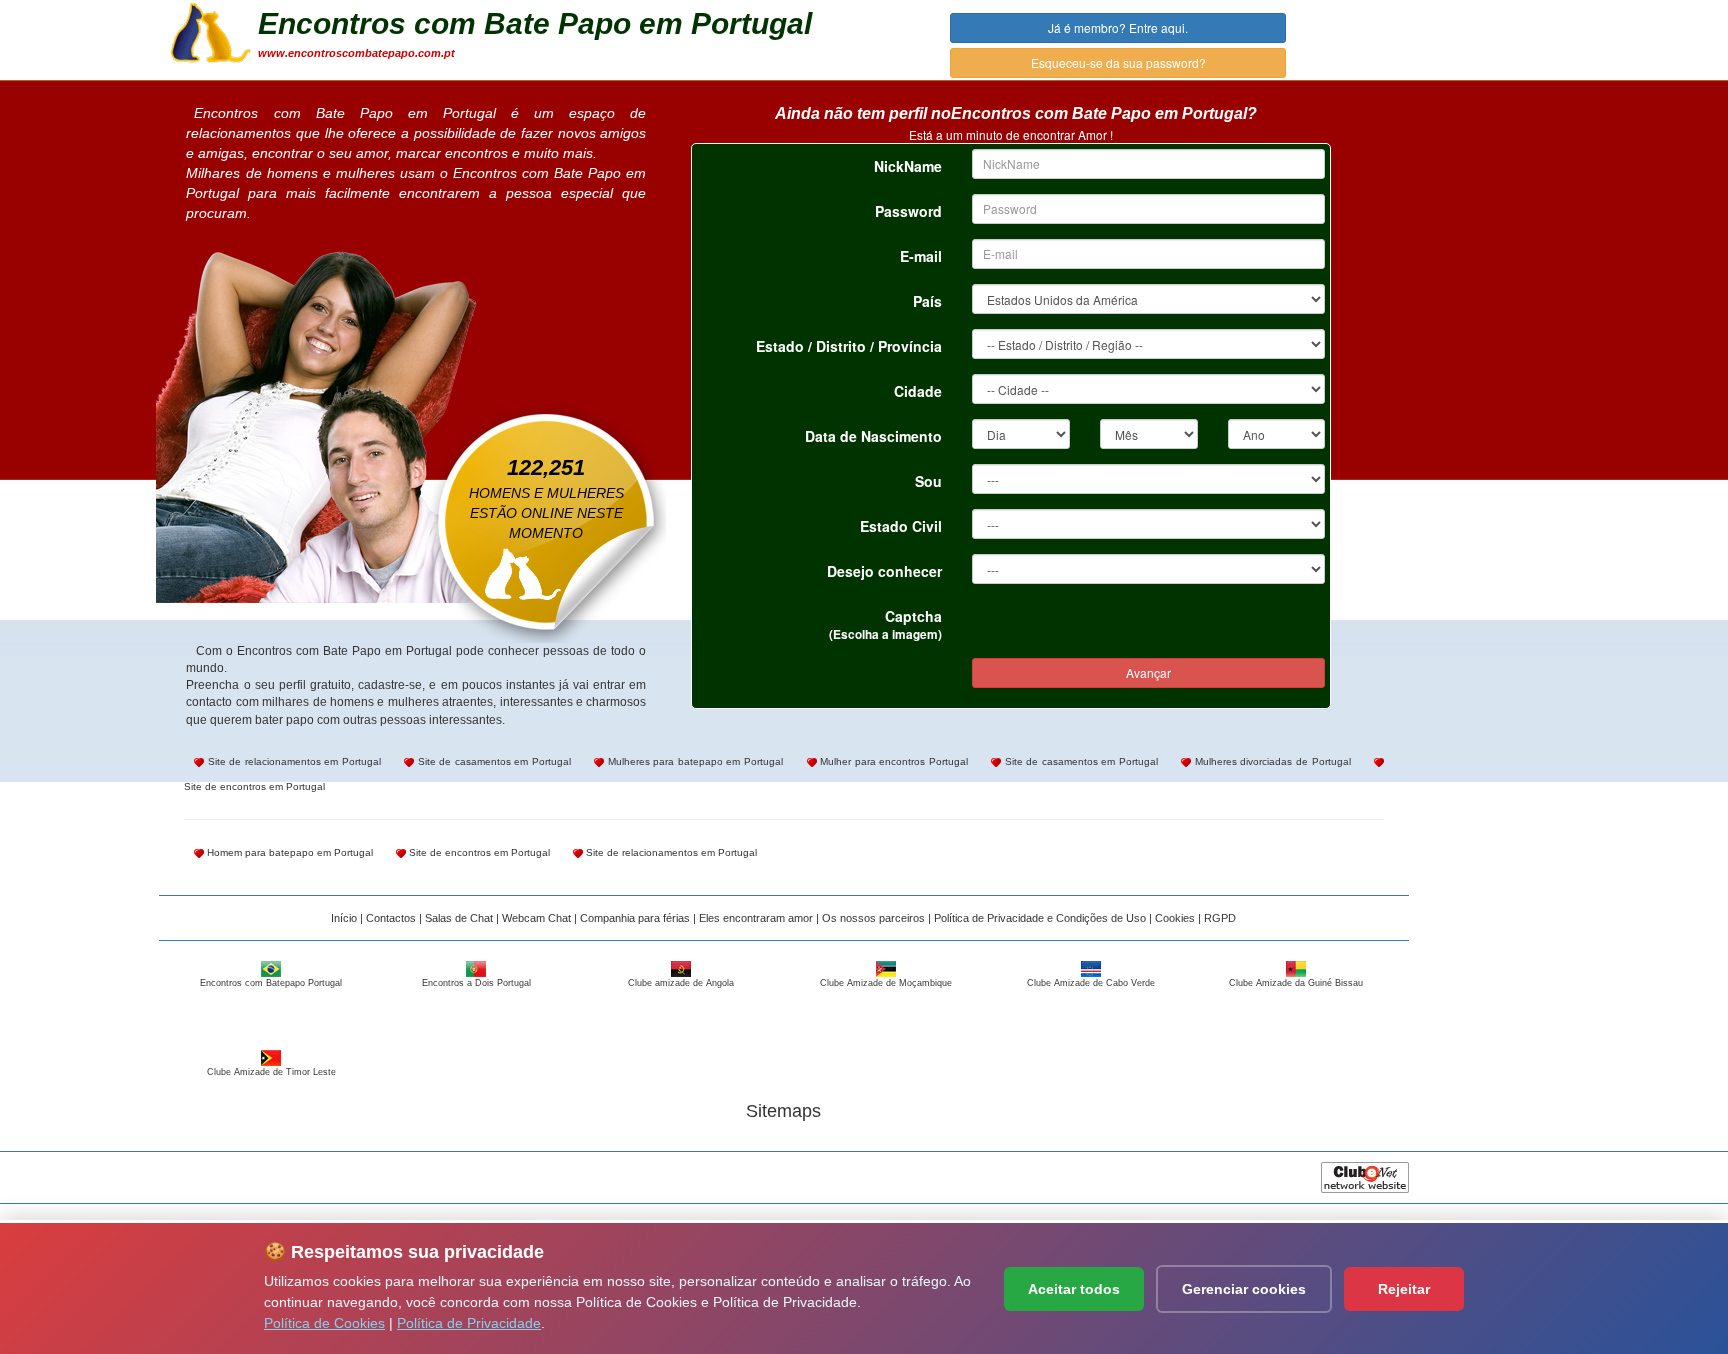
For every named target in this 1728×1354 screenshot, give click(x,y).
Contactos (391, 918)
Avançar (1148, 672)
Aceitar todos (1074, 1289)
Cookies (1175, 918)
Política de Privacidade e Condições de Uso (1040, 918)
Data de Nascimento (873, 436)
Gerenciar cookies (1244, 1289)
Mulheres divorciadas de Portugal (1270, 761)
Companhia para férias (635, 918)
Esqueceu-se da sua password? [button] (1118, 62)
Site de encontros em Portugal (478, 852)
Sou (928, 481)
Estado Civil (901, 526)
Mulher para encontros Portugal (892, 761)
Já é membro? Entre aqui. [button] (1118, 27)
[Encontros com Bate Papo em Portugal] (211, 31)
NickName (908, 166)
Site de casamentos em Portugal (492, 761)
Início (344, 918)
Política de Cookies (324, 1323)
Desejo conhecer (884, 571)
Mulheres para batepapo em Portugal (693, 761)
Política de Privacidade (469, 1323)
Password (908, 211)
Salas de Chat (459, 918)
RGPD (1220, 918)
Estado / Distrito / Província (849, 346)
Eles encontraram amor (756, 918)
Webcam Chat (536, 918)
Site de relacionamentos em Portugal (292, 761)
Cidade (918, 391)
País (927, 301)
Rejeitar (1404, 1289)
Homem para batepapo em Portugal (288, 852)
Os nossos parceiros (873, 918)
